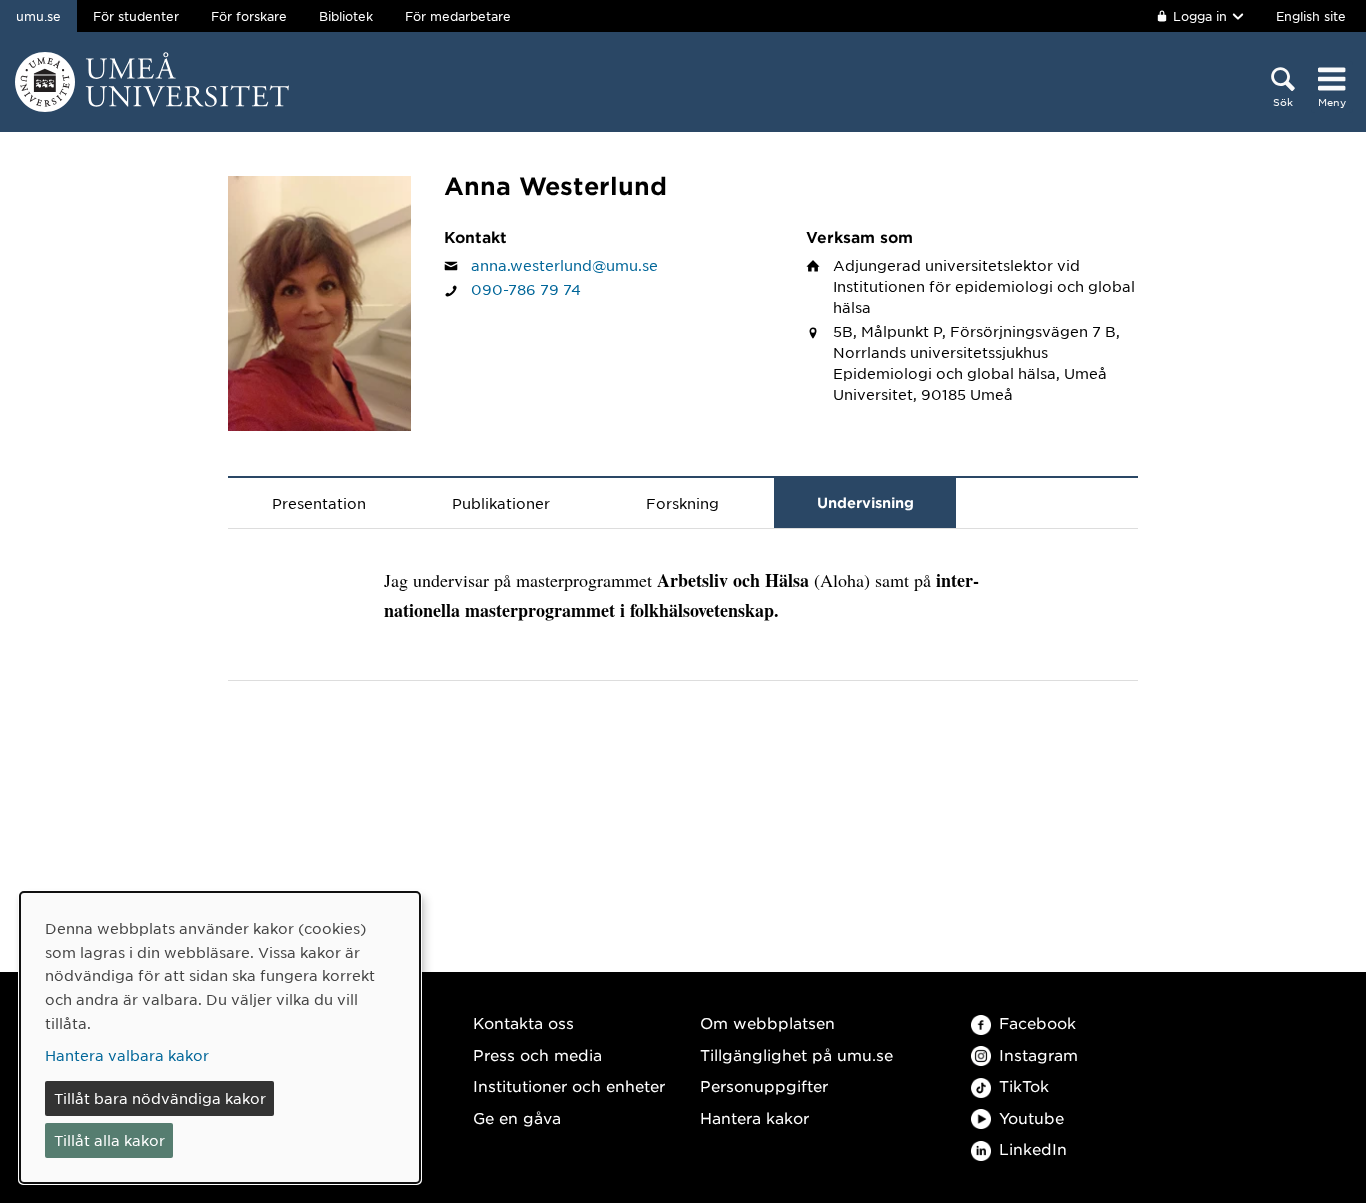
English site (1311, 16)
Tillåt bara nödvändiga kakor (160, 1098)
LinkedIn (1033, 1148)
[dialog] (220, 1037)
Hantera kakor (754, 1117)
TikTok (1024, 1085)
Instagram (1038, 1054)
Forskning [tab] (682, 503)
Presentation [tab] (319, 503)
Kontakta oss (523, 1022)
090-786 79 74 (526, 289)
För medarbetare (458, 16)
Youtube (1031, 1117)
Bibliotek (346, 16)
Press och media (537, 1054)
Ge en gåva (517, 1117)
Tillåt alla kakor (109, 1140)
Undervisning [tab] (865, 502)
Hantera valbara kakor (127, 1055)
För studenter (136, 16)
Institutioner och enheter (569, 1085)
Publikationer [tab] (501, 503)
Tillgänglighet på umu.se (796, 1054)
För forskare (249, 16)
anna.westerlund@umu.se (564, 265)
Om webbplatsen (767, 1022)
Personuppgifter (764, 1085)
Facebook (1037, 1022)
